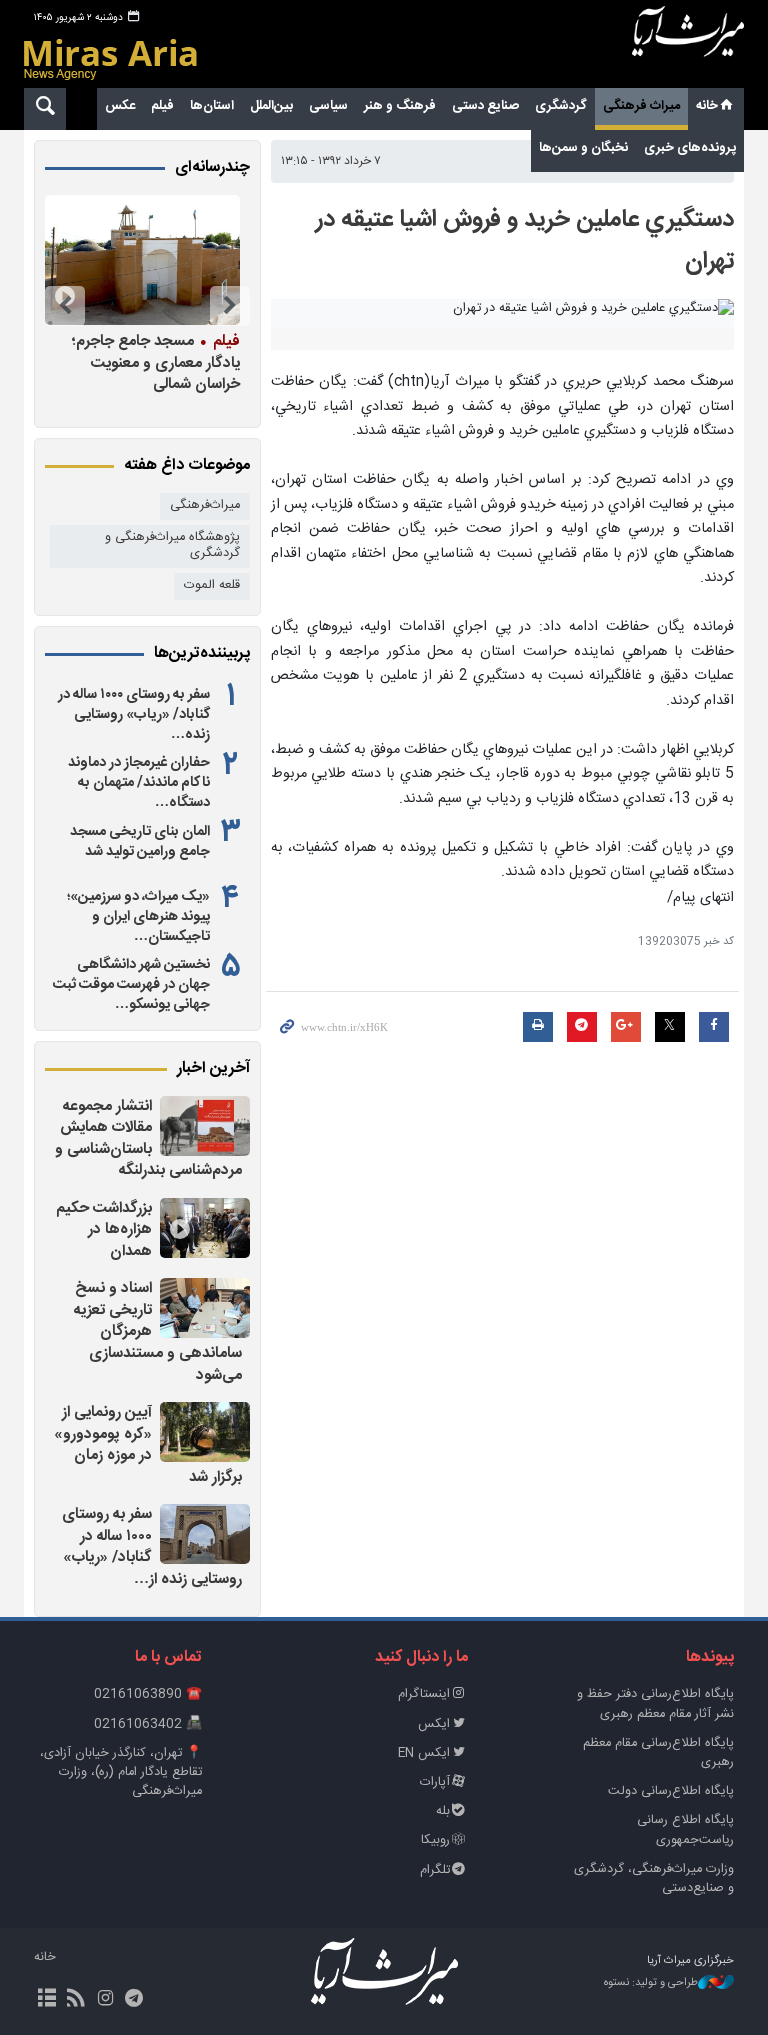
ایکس (434, 1724)
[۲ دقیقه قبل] (205, 1126)
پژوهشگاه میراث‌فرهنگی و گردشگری (172, 546)
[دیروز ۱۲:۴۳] (205, 1308)
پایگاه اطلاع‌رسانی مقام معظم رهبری (658, 1753)
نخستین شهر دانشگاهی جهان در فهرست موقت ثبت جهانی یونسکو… (131, 985)
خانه (707, 106)
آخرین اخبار (213, 1069)
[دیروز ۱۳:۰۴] (205, 1228)
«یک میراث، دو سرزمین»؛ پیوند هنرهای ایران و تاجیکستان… (138, 917)
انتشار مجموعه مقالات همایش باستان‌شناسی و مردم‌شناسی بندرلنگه (148, 1139)
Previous (230, 306)
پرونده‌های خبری (690, 148)
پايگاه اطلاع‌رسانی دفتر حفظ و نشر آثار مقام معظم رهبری (655, 1704)
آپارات (435, 1782)
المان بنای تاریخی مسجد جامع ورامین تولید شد (140, 842)
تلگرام (435, 1870)
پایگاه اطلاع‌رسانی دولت (671, 1791)
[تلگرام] (134, 2000)
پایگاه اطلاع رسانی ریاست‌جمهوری (685, 1830)
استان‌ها (212, 106)
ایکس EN (424, 1753)
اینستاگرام (424, 1694)
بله (443, 1811)
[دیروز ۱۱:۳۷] (205, 1534)
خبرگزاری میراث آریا (688, 47)
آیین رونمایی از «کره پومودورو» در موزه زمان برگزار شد (148, 1445)
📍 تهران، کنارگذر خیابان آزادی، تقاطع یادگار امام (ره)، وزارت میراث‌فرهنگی (121, 1772)
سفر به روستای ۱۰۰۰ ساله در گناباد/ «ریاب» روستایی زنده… (134, 715)
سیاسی (328, 106)
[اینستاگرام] (104, 2000)
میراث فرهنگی (641, 106)
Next (65, 306)
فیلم (162, 106)
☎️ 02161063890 (148, 1694)
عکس (120, 106)
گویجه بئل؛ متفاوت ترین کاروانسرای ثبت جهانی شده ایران (122, 362)
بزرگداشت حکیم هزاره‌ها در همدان (104, 1230)
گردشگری (561, 106)
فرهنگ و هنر (400, 106)
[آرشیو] (46, 2000)
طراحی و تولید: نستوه (651, 1983)
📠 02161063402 (148, 1724)
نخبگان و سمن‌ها (583, 148)
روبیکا (435, 1840)
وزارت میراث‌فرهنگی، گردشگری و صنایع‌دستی (654, 1879)
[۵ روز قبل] (122, 260)
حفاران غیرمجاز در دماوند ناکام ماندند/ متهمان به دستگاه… (139, 783)
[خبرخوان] (75, 2000)
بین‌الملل (271, 106)
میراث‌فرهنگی (205, 505)
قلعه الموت (212, 585)
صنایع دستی (485, 106)
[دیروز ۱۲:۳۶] (205, 1432)
